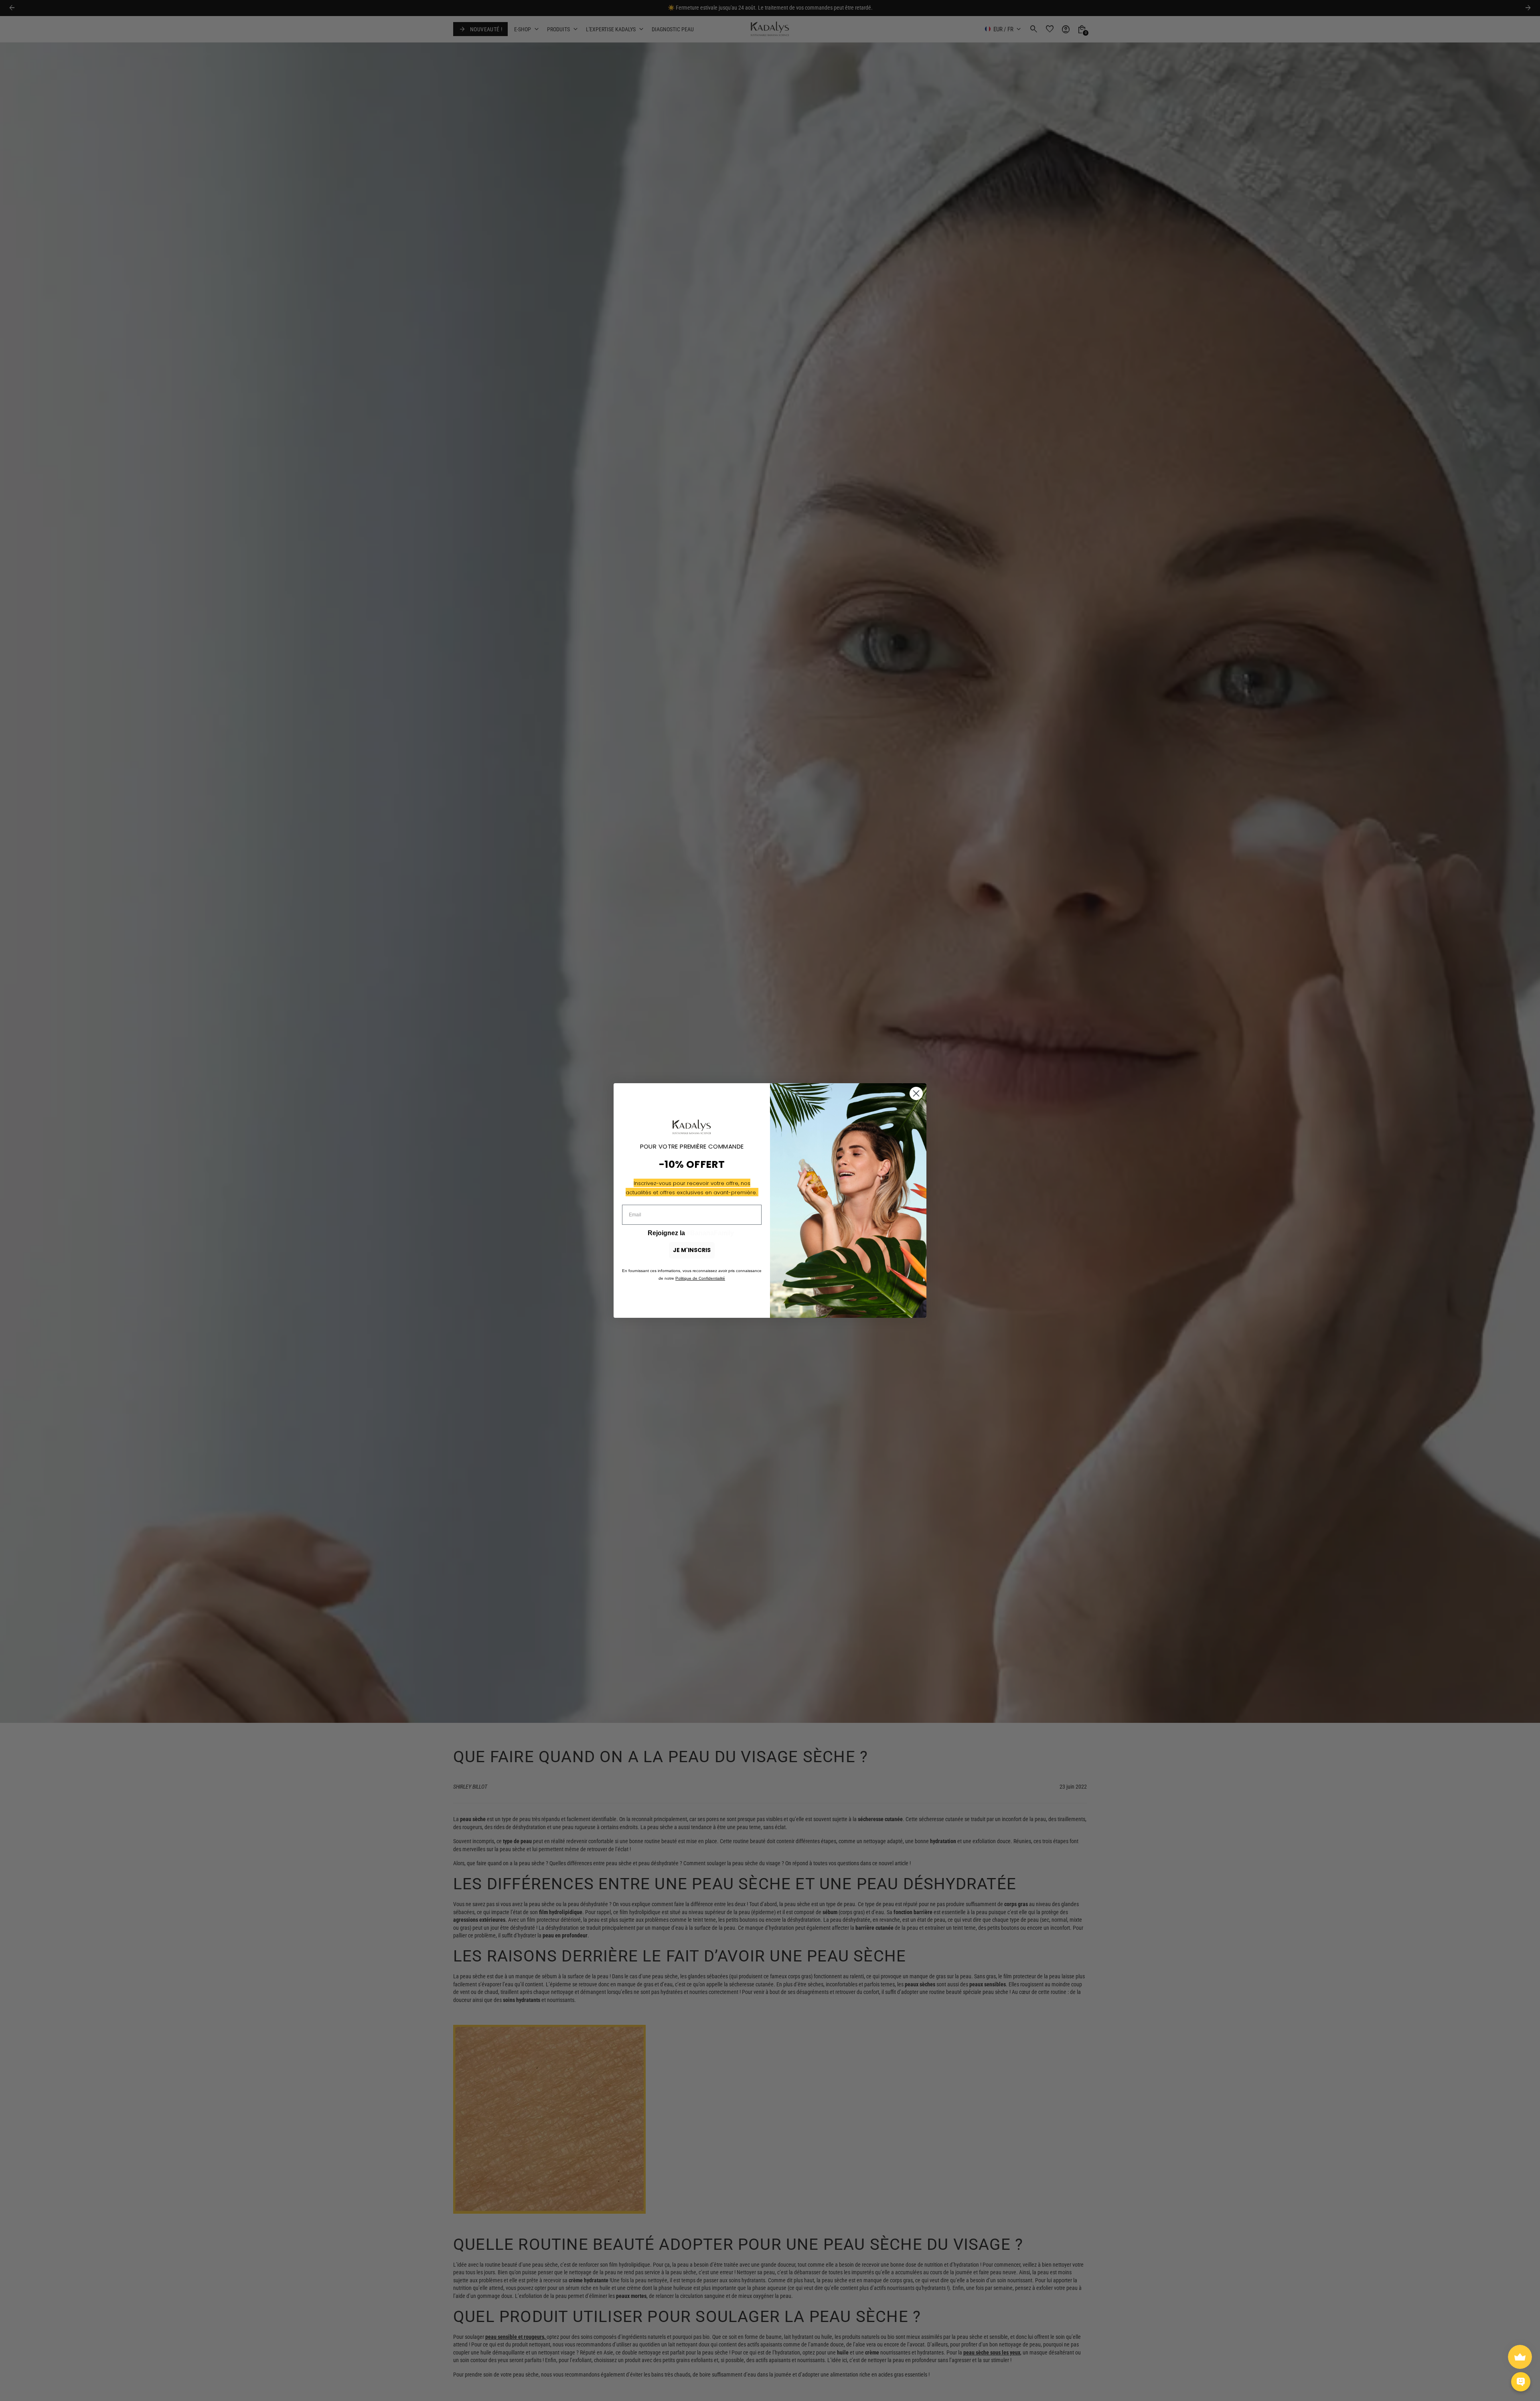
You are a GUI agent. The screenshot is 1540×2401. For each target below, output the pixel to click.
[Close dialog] (916, 1093)
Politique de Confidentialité (700, 1278)
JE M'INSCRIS (692, 1250)
